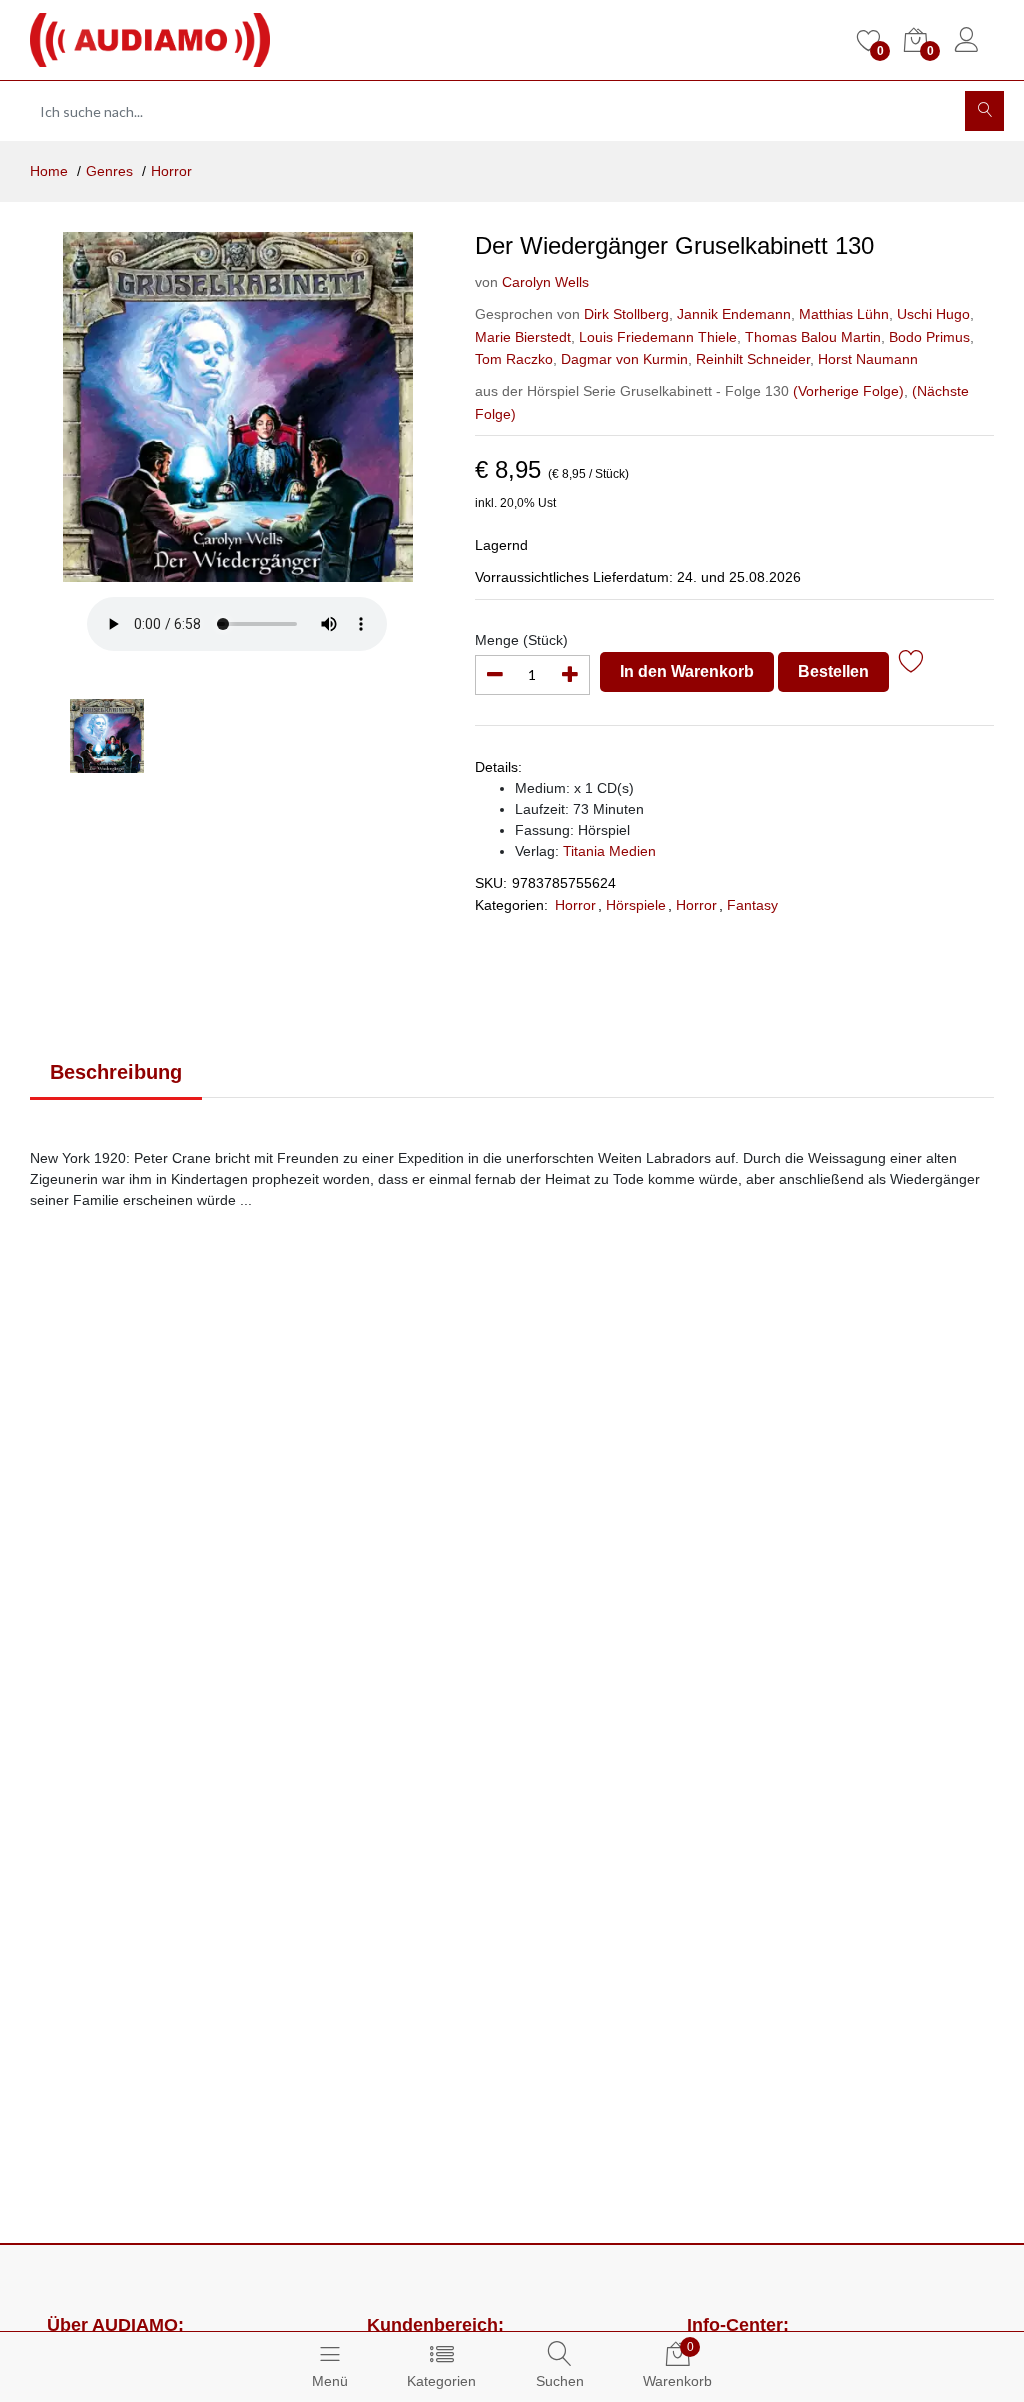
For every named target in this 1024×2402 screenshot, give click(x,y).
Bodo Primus (927, 337)
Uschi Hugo (931, 314)
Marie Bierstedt (523, 337)
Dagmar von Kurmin (622, 359)
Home (49, 171)
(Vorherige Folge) (848, 391)
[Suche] (984, 111)
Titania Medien (609, 851)
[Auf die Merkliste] (911, 664)
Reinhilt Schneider (751, 359)
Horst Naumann (866, 359)
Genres (109, 171)
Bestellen (833, 671)
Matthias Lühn (842, 314)
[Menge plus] (570, 675)
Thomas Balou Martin (811, 337)
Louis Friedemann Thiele (656, 337)
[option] (237, 407)
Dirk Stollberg (626, 314)
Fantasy (752, 905)
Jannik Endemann (732, 314)
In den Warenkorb (687, 671)
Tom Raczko (514, 359)
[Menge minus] (495, 675)
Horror (171, 171)
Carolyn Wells (545, 282)
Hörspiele (636, 905)
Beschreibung (116, 1072)
